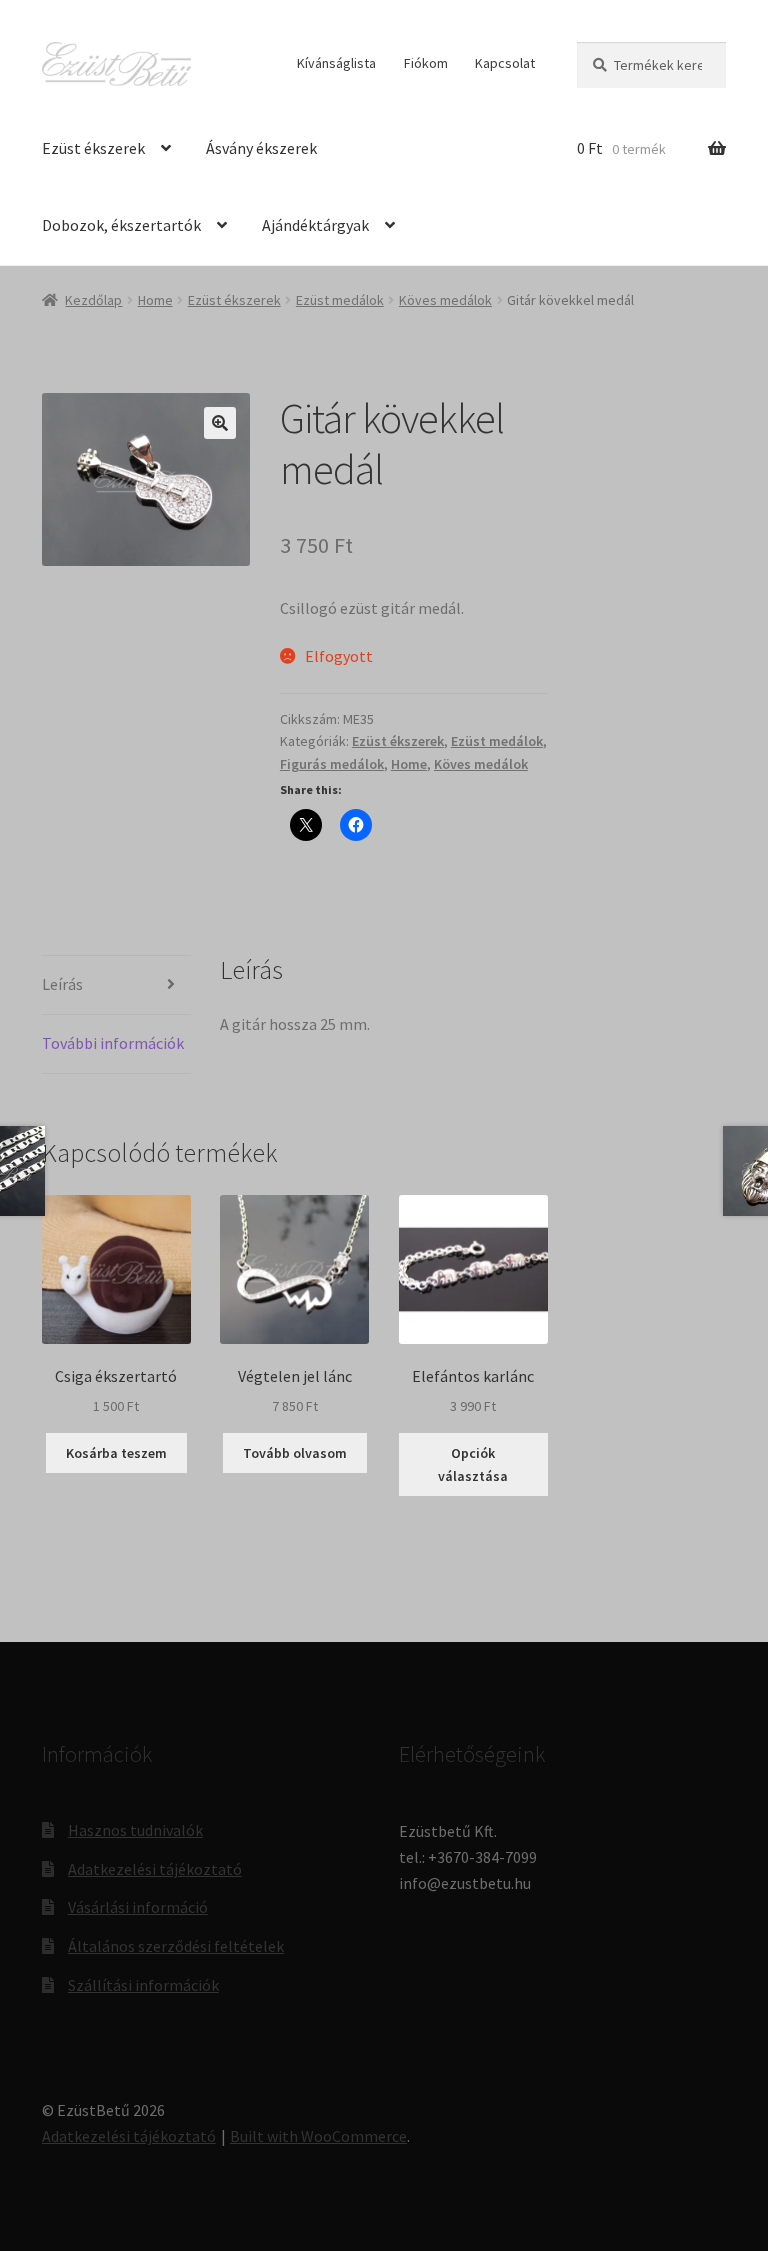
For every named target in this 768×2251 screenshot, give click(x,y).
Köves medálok (445, 300)
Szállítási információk (143, 1985)
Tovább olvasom (295, 1453)
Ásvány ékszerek (261, 148)
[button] (220, 423)
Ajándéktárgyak (315, 225)
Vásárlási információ (138, 1907)
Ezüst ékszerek (93, 148)
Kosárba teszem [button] (116, 1453)
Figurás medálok (332, 764)
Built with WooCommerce (318, 2136)
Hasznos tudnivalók (135, 1830)
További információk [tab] (113, 1043)
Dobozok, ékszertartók (121, 225)
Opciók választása (473, 1464)
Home (155, 300)
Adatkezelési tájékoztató (155, 1869)
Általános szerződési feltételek (176, 1946)
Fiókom (426, 63)
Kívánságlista (336, 63)
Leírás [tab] (62, 984)
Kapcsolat (505, 63)
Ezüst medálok (340, 300)
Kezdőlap (93, 300)
